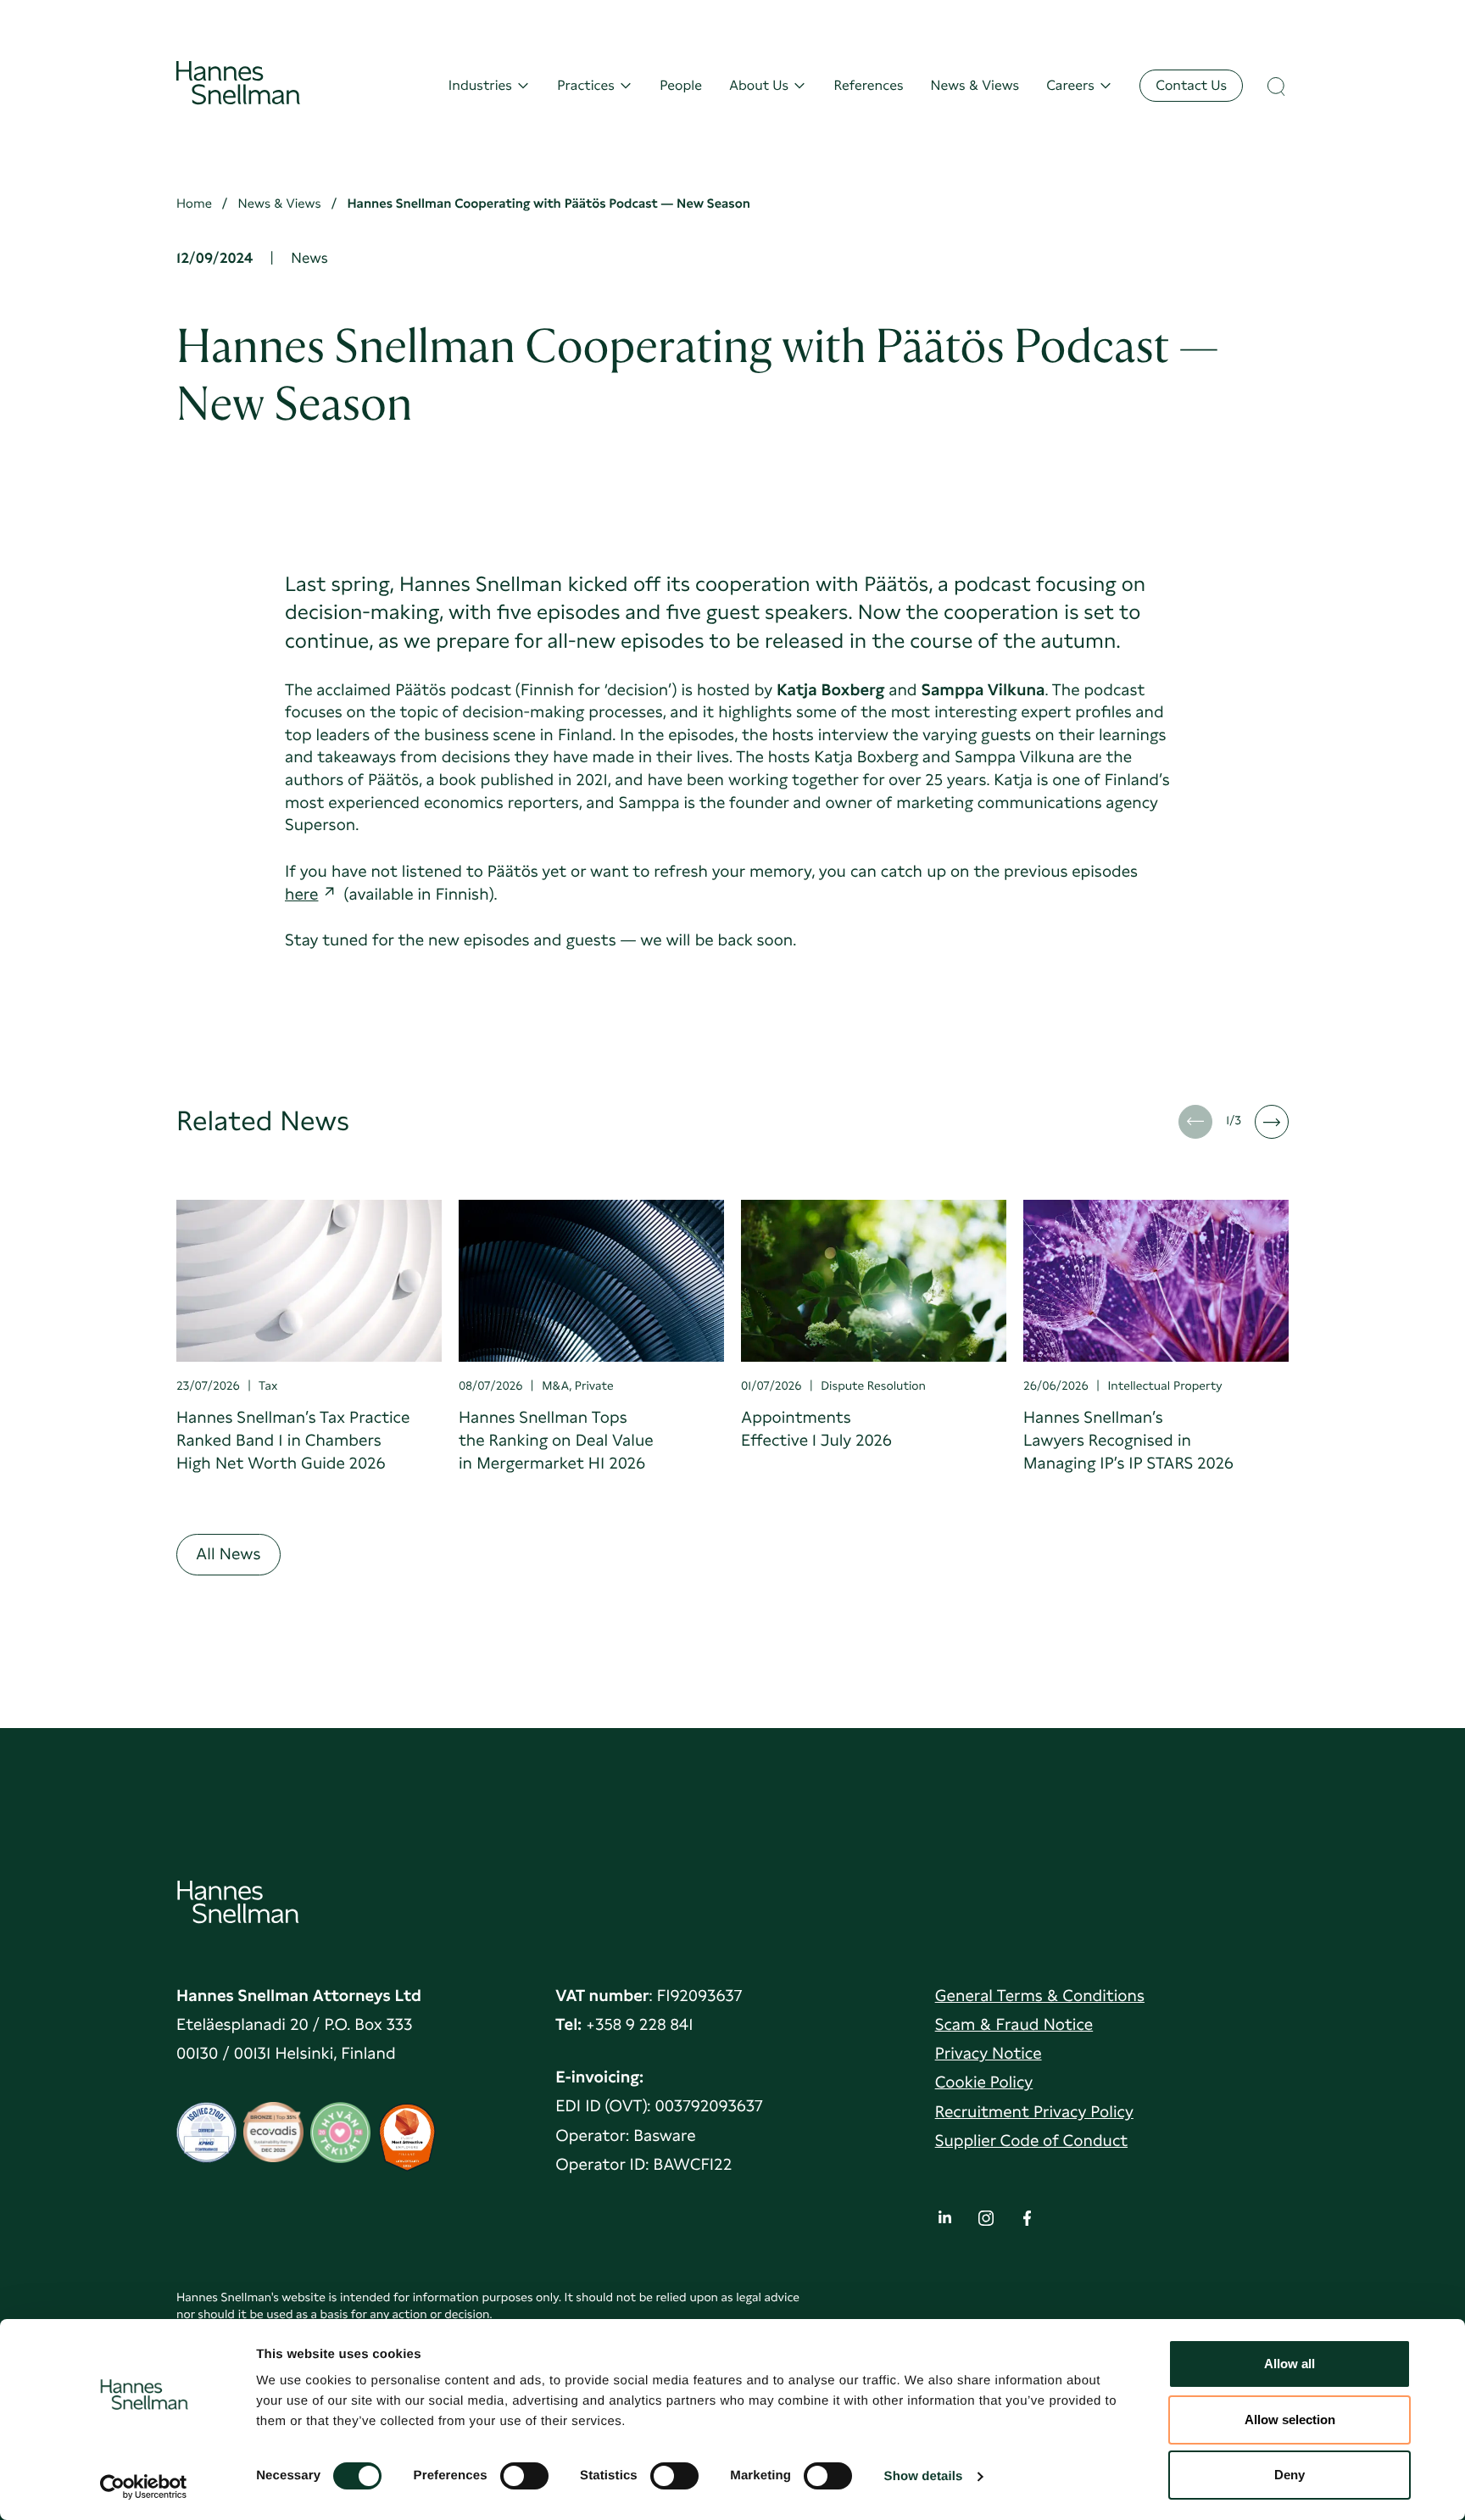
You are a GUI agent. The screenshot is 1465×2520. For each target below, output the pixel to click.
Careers (1070, 85)
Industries (480, 85)
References (868, 85)
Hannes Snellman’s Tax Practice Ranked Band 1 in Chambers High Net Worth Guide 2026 (293, 1440)
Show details (924, 2476)
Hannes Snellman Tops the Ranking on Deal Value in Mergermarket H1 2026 (556, 1440)
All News (228, 1554)
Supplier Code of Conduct (1031, 2141)
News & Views (975, 85)
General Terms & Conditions (1040, 1996)
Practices (586, 85)
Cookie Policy (984, 2082)
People (681, 85)
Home (194, 203)
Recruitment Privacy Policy (1034, 2112)
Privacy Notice (989, 2053)
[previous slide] (1195, 1122)
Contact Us (1191, 85)
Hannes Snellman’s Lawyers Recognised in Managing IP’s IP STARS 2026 (1128, 1440)
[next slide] (1272, 1122)
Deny (1290, 2475)
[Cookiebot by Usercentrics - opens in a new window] (144, 2487)
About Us (759, 85)
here (301, 894)
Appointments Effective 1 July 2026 (816, 1429)
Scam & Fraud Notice (1014, 2024)
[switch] (524, 2471)
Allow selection (1290, 2420)
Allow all (1290, 2364)
